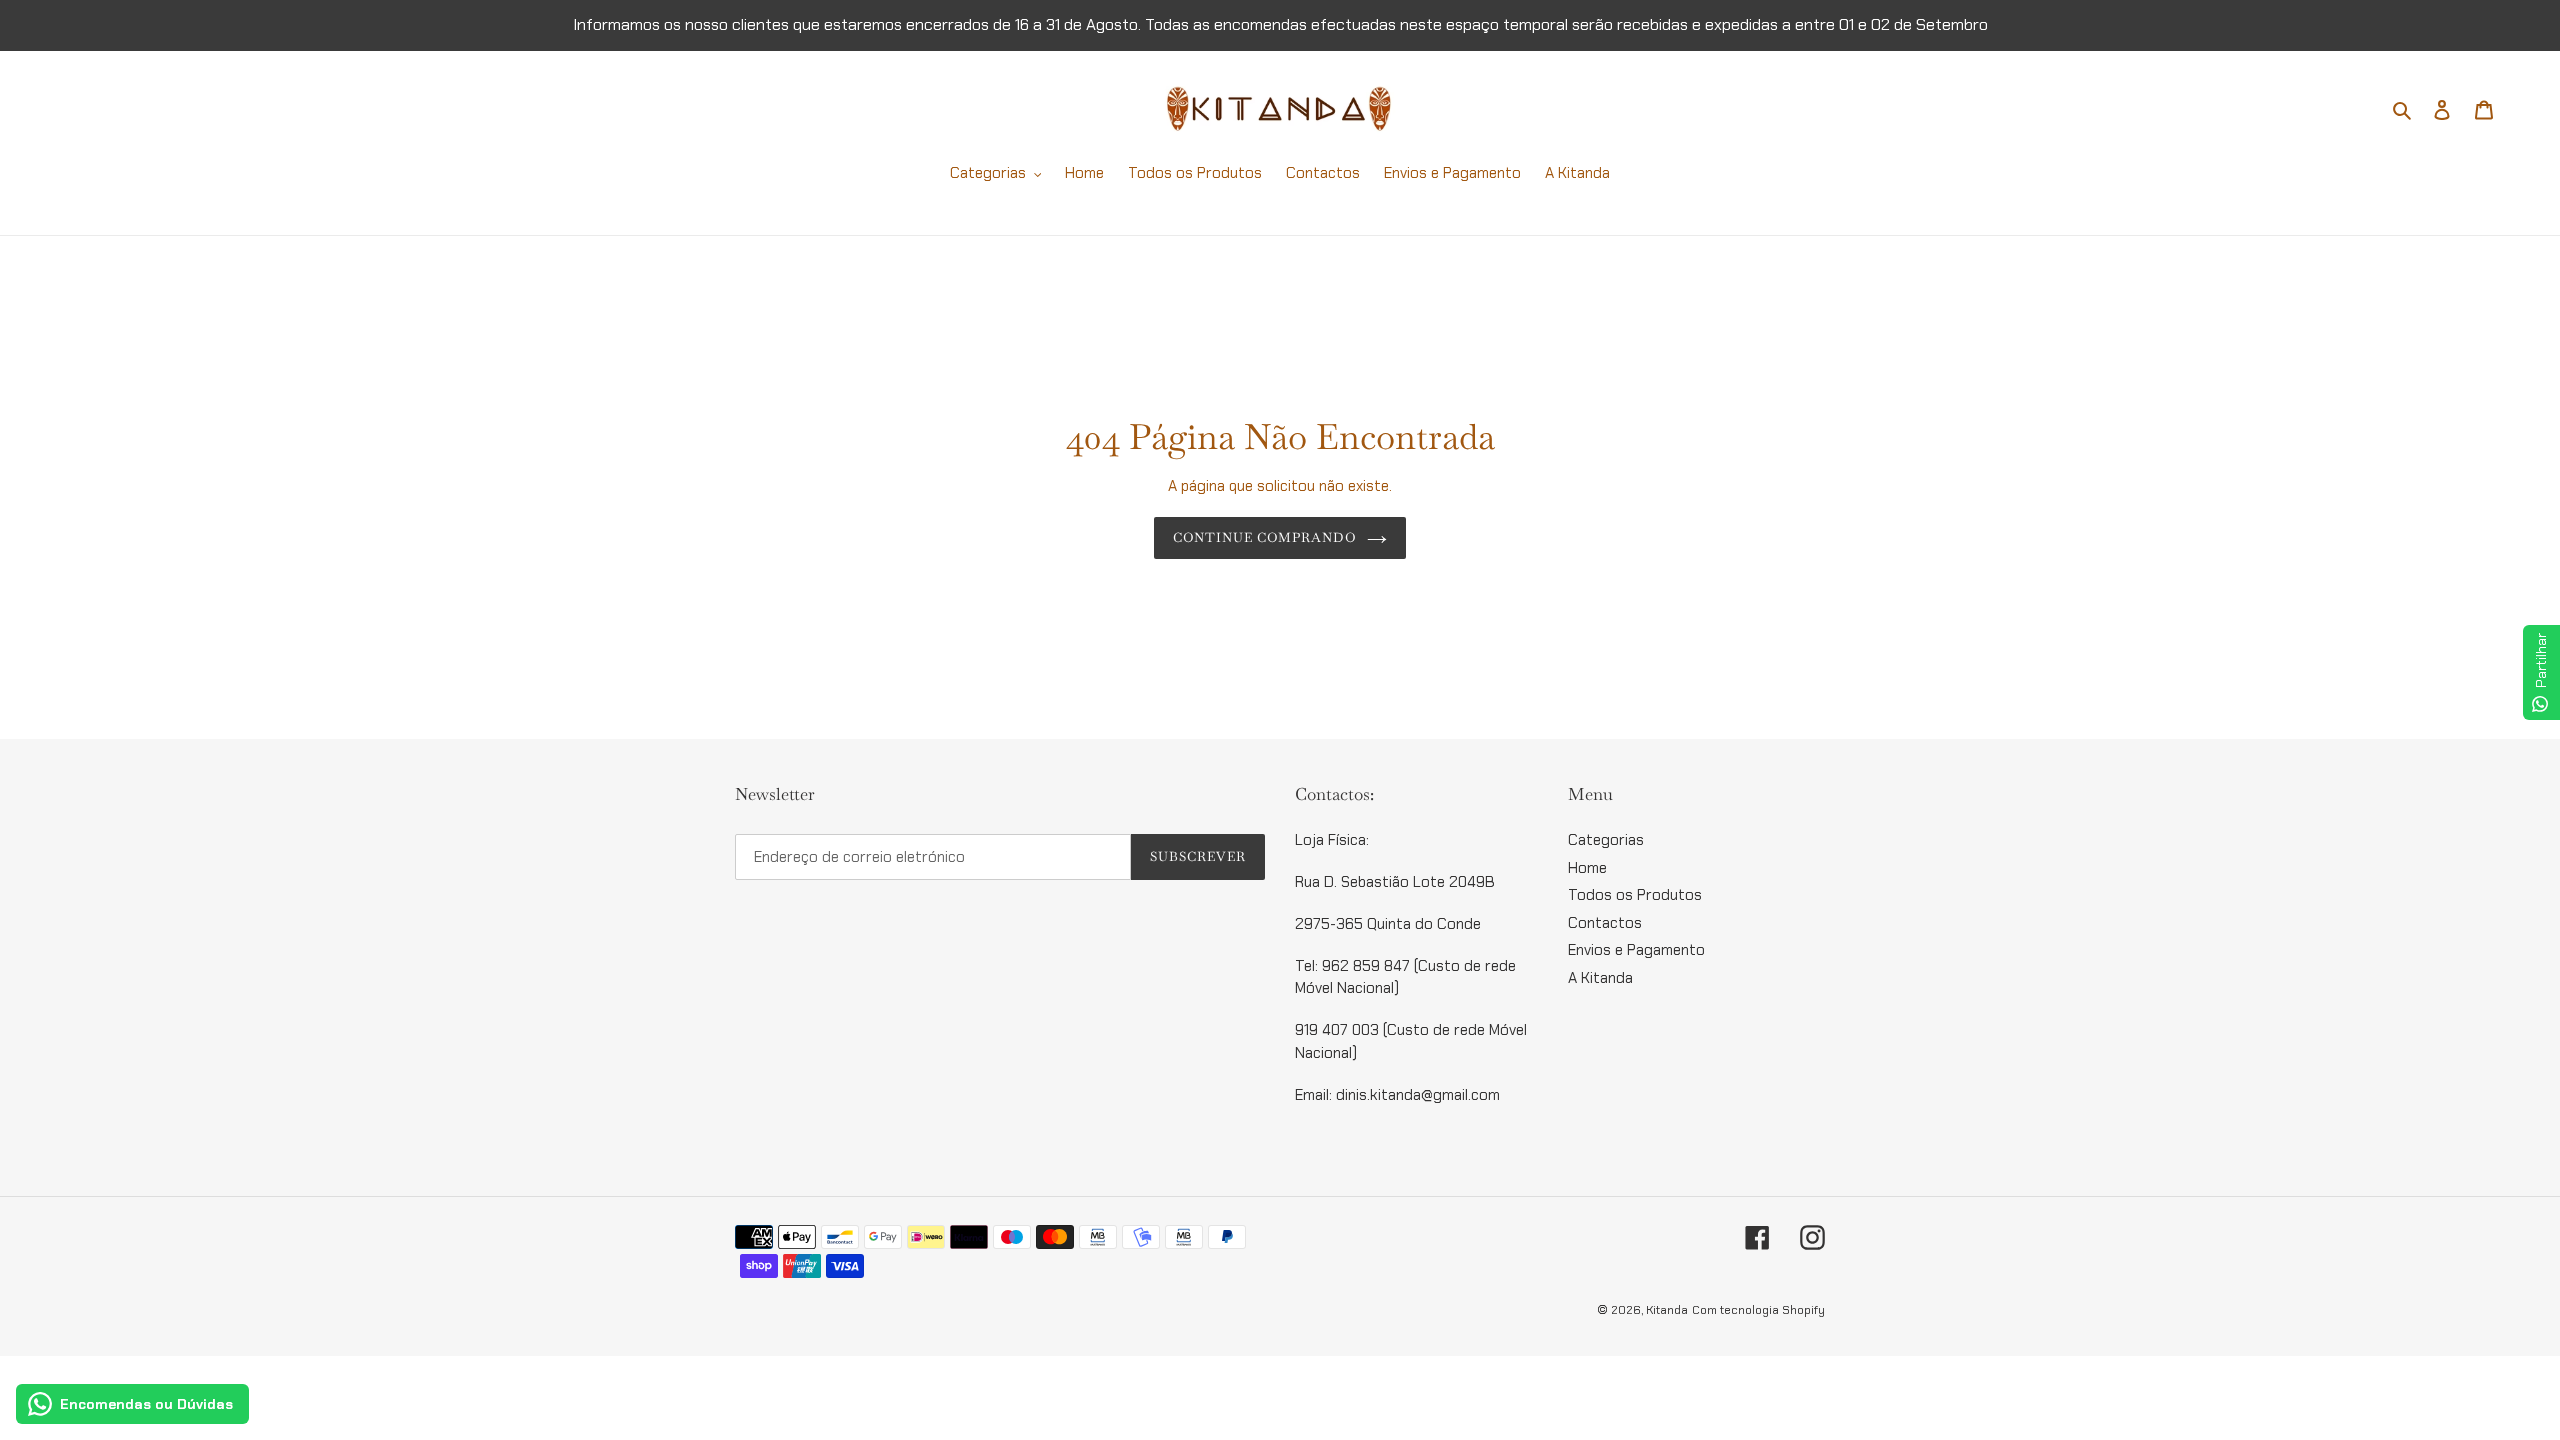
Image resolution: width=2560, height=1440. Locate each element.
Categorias (1606, 840)
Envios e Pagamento (1636, 950)
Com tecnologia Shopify (1758, 1310)
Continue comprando (1265, 537)
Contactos (1605, 923)
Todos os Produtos (1635, 895)
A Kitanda (1600, 978)
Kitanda (1667, 1310)
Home (1587, 868)
